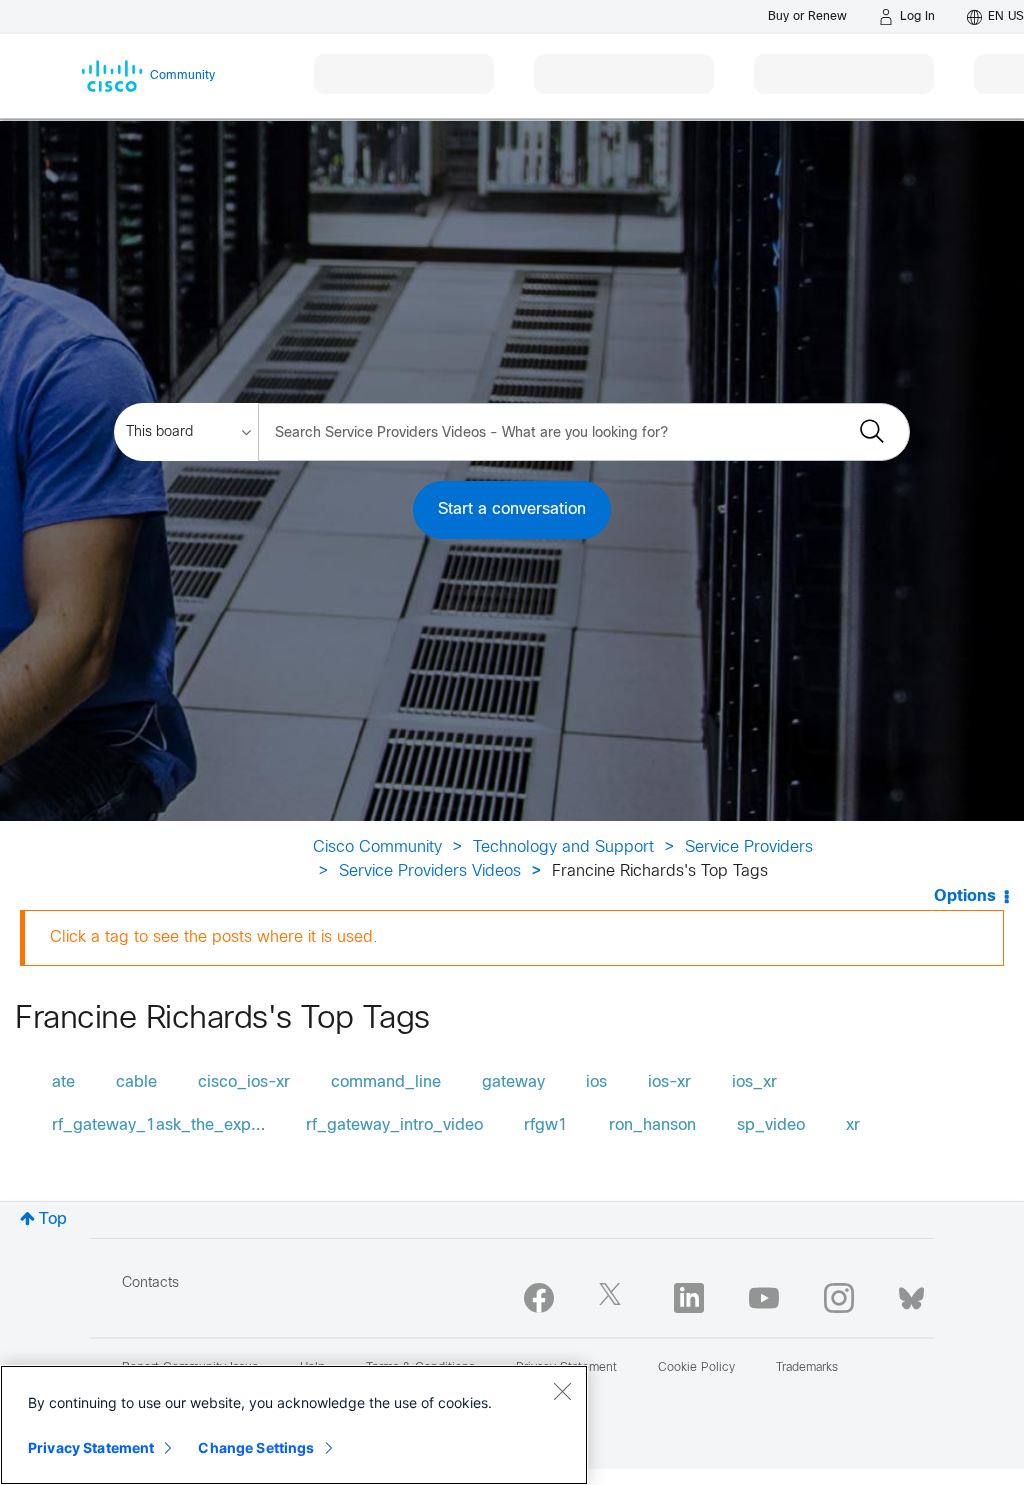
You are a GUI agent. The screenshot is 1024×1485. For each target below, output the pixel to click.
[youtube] (764, 1298)
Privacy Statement (91, 1447)
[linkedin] (689, 1298)
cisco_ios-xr (244, 1082)
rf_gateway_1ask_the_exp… (158, 1125)
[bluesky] (911, 1294)
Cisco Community (377, 847)
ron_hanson (652, 1125)
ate (63, 1082)
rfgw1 (546, 1125)
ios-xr (669, 1082)
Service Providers (749, 847)
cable (136, 1082)
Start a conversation (512, 509)
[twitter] (614, 1298)
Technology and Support (563, 847)
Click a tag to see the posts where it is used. (214, 937)
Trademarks (807, 1368)
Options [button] (965, 896)
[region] (294, 1425)
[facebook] (539, 1298)
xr (853, 1125)
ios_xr (754, 1082)
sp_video (771, 1125)
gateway (513, 1082)
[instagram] (839, 1298)
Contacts (150, 1283)
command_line (386, 1082)
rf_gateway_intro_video (394, 1125)
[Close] (562, 1391)
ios (596, 1082)
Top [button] (53, 1219)
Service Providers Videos (430, 871)
